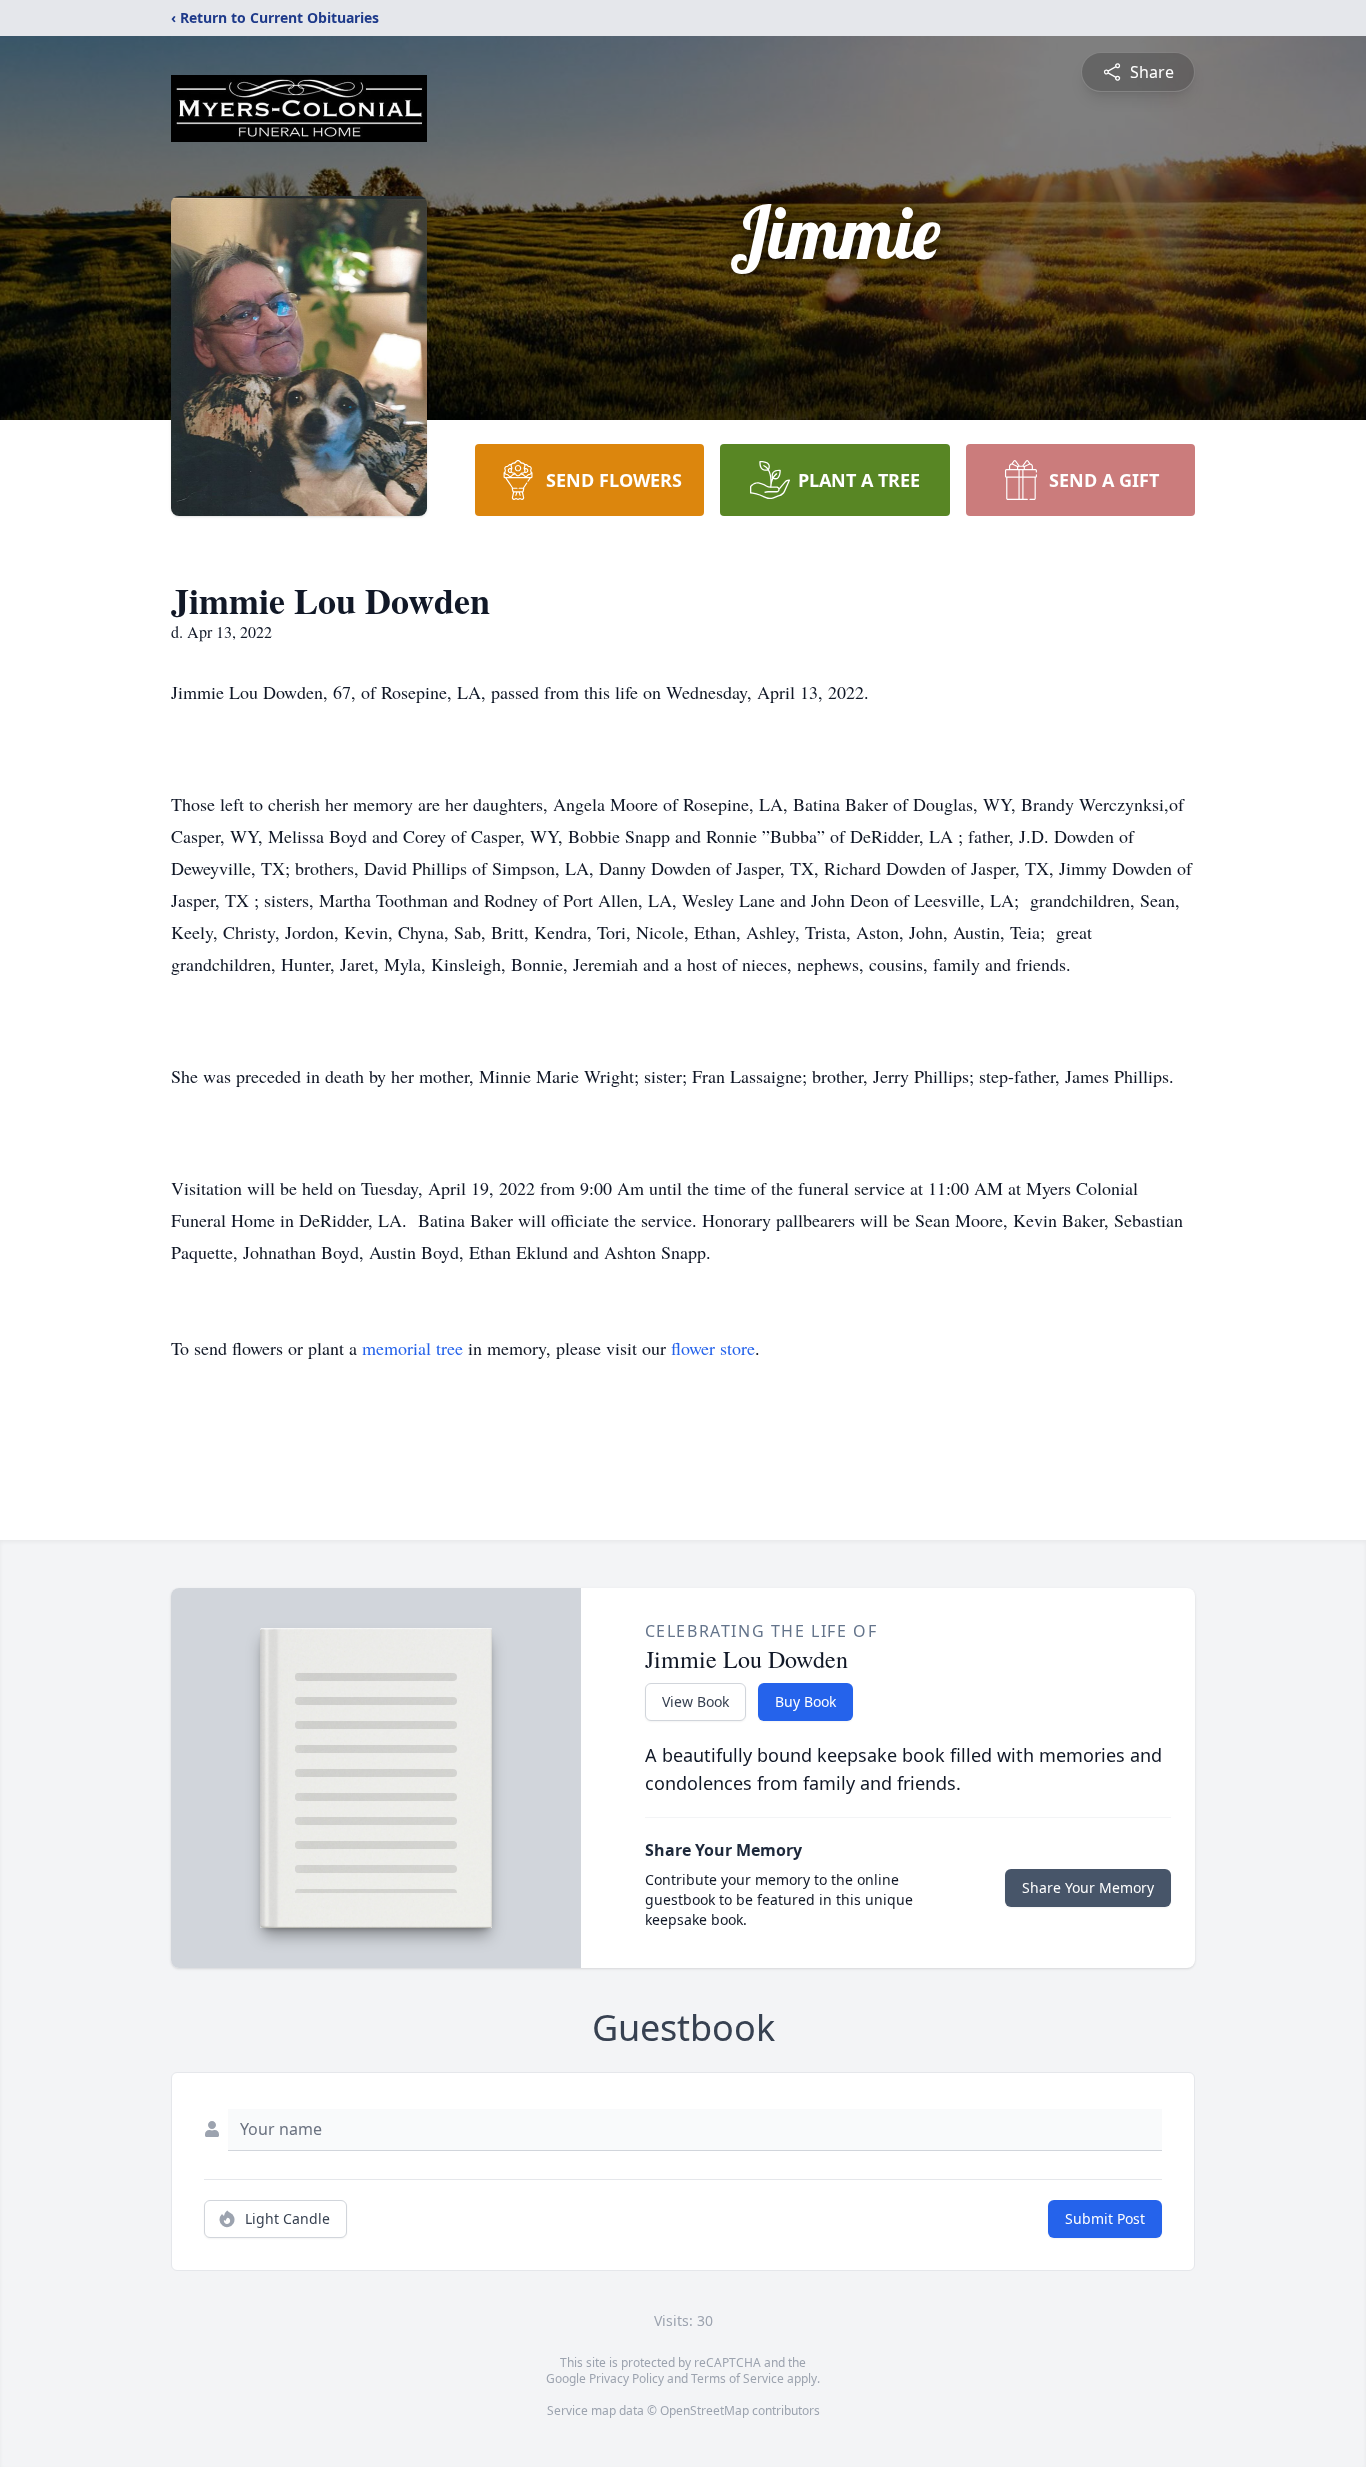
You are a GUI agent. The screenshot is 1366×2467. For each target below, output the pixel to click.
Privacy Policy (626, 2378)
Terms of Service (737, 2378)
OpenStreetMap (704, 2410)
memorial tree (412, 1348)
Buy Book (805, 1701)
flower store (713, 1348)
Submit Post (1105, 2218)
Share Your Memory (1088, 1887)
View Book (695, 1701)
